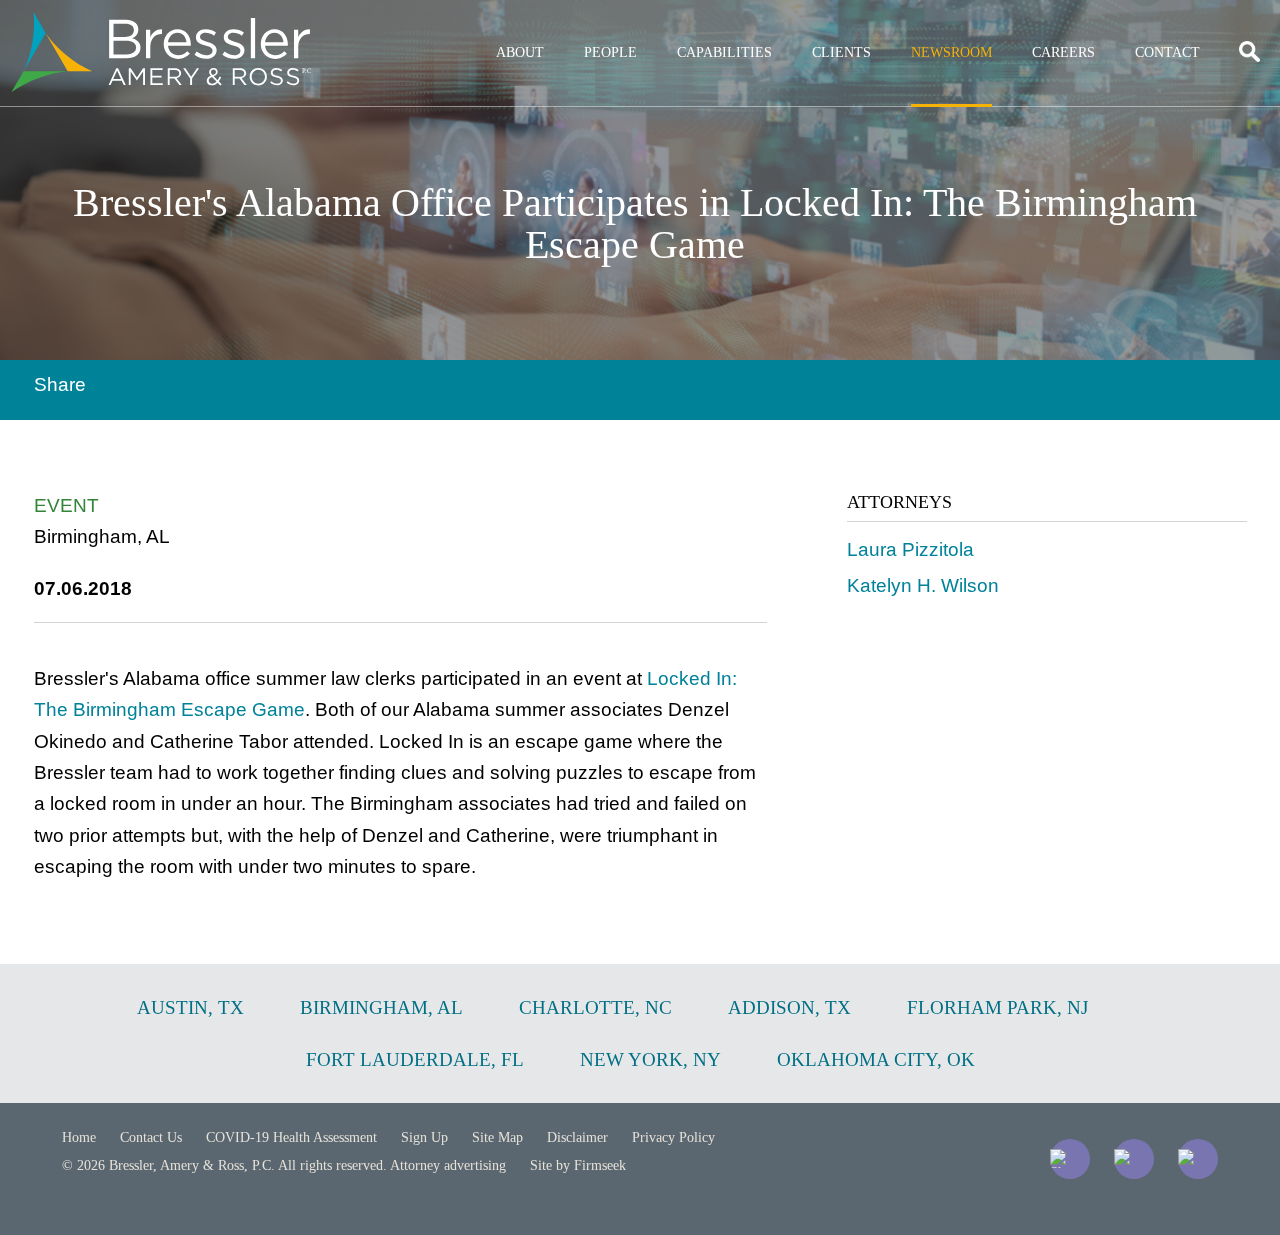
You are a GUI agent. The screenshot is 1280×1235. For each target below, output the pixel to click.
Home (79, 1137)
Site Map (497, 1137)
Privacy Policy (673, 1137)
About (520, 52)
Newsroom (951, 52)
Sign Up (424, 1137)
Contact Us (151, 1137)
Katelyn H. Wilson (923, 585)
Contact (1167, 52)
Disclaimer (577, 1137)
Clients (841, 52)
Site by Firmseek (578, 1165)
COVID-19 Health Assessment (291, 1137)
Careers (1063, 52)
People (610, 52)
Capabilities (724, 52)
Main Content (567, 25)
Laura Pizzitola (910, 549)
